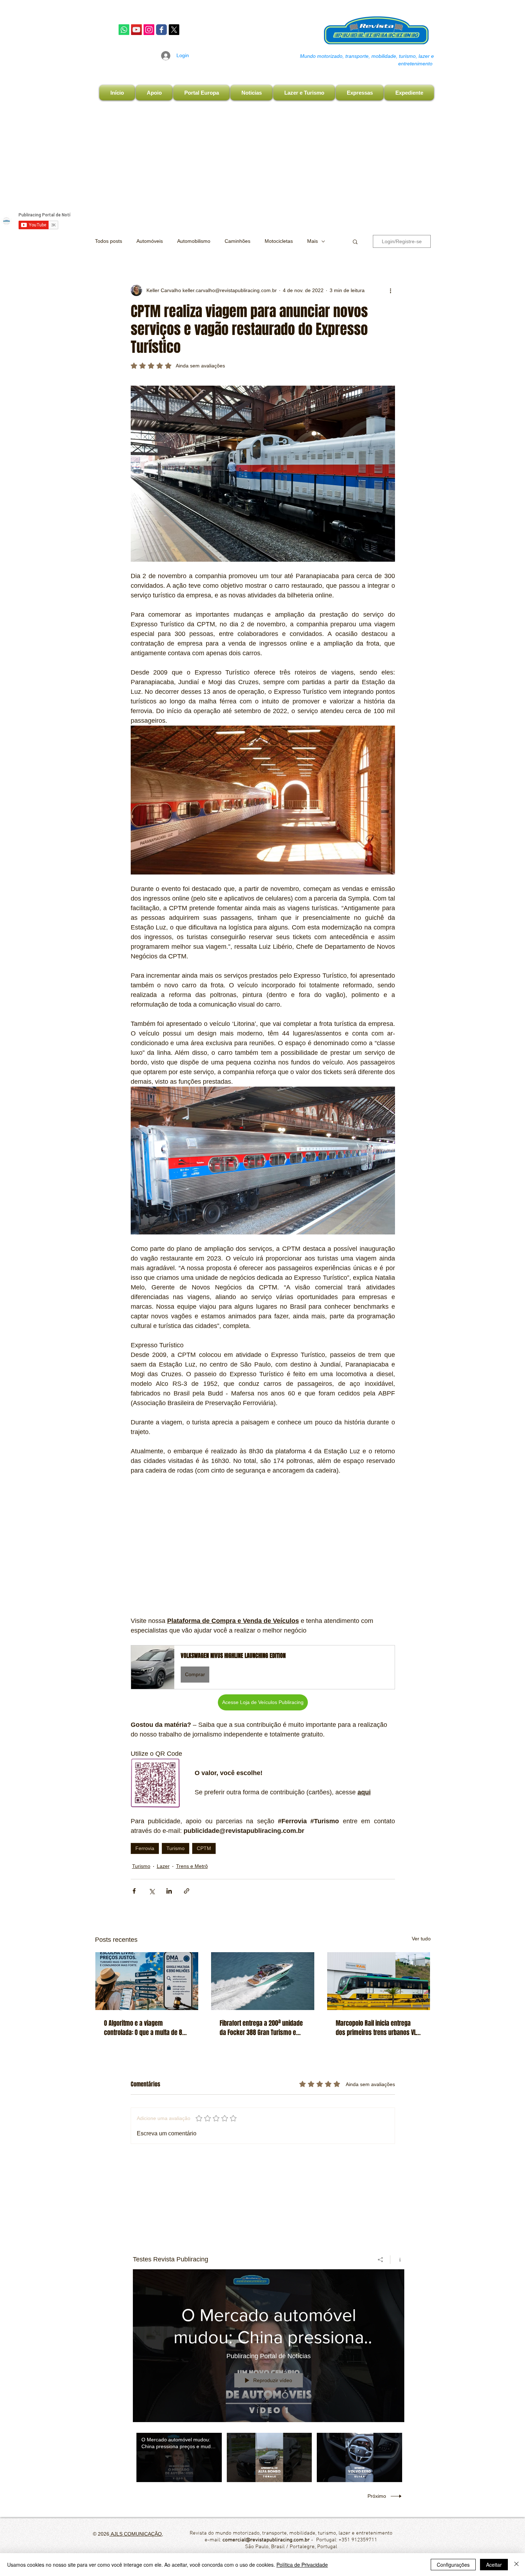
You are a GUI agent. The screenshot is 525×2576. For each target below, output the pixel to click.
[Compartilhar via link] (187, 1891)
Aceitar (494, 2565)
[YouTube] (136, 30)
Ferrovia (145, 1848)
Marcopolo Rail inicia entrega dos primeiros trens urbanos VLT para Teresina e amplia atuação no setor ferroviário (377, 2028)
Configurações (453, 2565)
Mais (312, 241)
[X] (174, 30)
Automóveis (150, 241)
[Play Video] (179, 2457)
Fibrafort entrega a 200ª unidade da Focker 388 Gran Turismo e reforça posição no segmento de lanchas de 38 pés (262, 2028)
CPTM (204, 1848)
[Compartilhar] (381, 2260)
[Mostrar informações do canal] (397, 2260)
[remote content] (263, 1546)
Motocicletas (279, 241)
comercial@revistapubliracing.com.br (266, 2540)
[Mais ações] (391, 290)
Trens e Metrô (192, 1866)
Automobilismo (194, 241)
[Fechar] (516, 2565)
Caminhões (237, 241)
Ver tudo (421, 1939)
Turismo (176, 1848)
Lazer (163, 1866)
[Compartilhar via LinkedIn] (169, 1891)
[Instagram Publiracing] (149, 30)
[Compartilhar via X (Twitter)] (152, 1891)
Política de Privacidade (302, 2565)
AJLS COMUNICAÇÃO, (136, 2534)
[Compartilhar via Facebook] (134, 1891)
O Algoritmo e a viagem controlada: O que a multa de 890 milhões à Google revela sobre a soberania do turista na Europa (146, 2028)
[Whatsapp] (124, 30)
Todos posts (109, 241)
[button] (355, 241)
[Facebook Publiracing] (161, 30)
